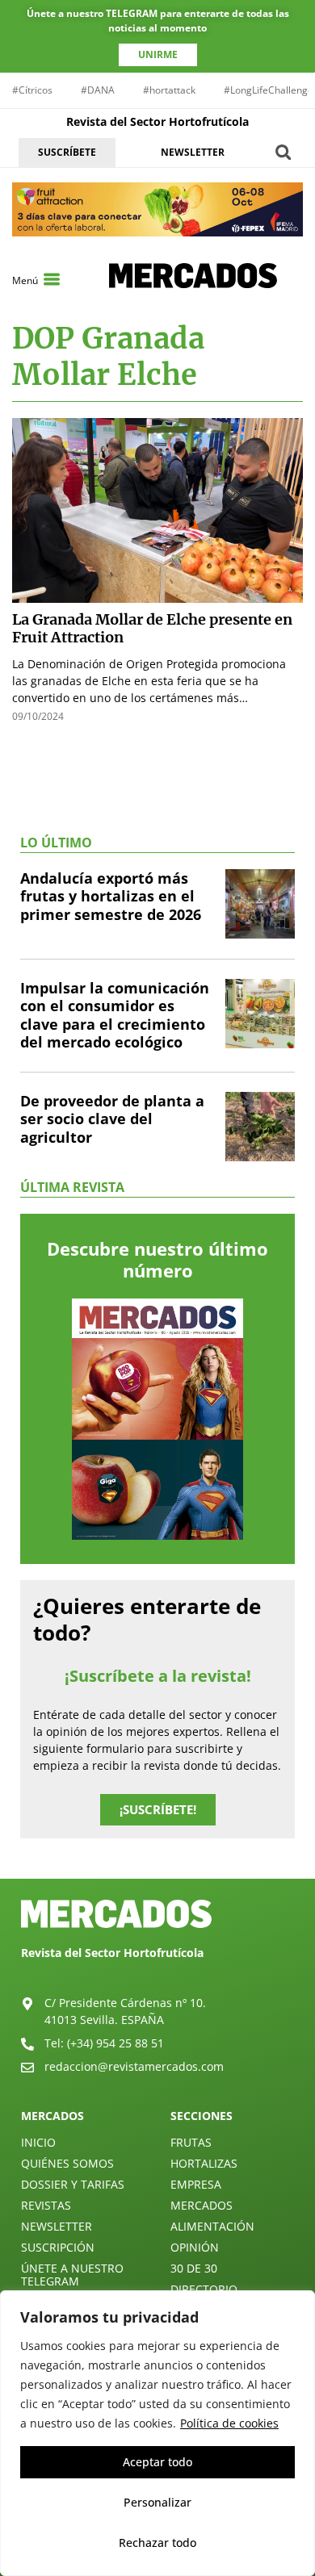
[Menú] (52, 279)
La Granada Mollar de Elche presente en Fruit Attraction (152, 629)
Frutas (191, 2142)
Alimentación (212, 2226)
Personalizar (157, 2502)
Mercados (202, 2205)
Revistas (46, 2205)
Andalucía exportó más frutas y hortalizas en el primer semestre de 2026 (111, 896)
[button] (283, 152)
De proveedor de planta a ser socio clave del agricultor (112, 1119)
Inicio (38, 2142)
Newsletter (57, 2226)
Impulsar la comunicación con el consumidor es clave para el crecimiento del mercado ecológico (115, 1015)
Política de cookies (229, 2423)
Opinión (195, 2247)
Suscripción (58, 2247)
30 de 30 (194, 2268)
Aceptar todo (157, 2462)
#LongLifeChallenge (269, 90)
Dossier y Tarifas (73, 2184)
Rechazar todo (157, 2543)
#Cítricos (32, 90)
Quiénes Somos (67, 2163)
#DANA (98, 90)
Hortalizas (204, 2163)
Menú (25, 280)
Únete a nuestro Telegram (72, 2275)
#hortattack (169, 90)
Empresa (196, 2184)
